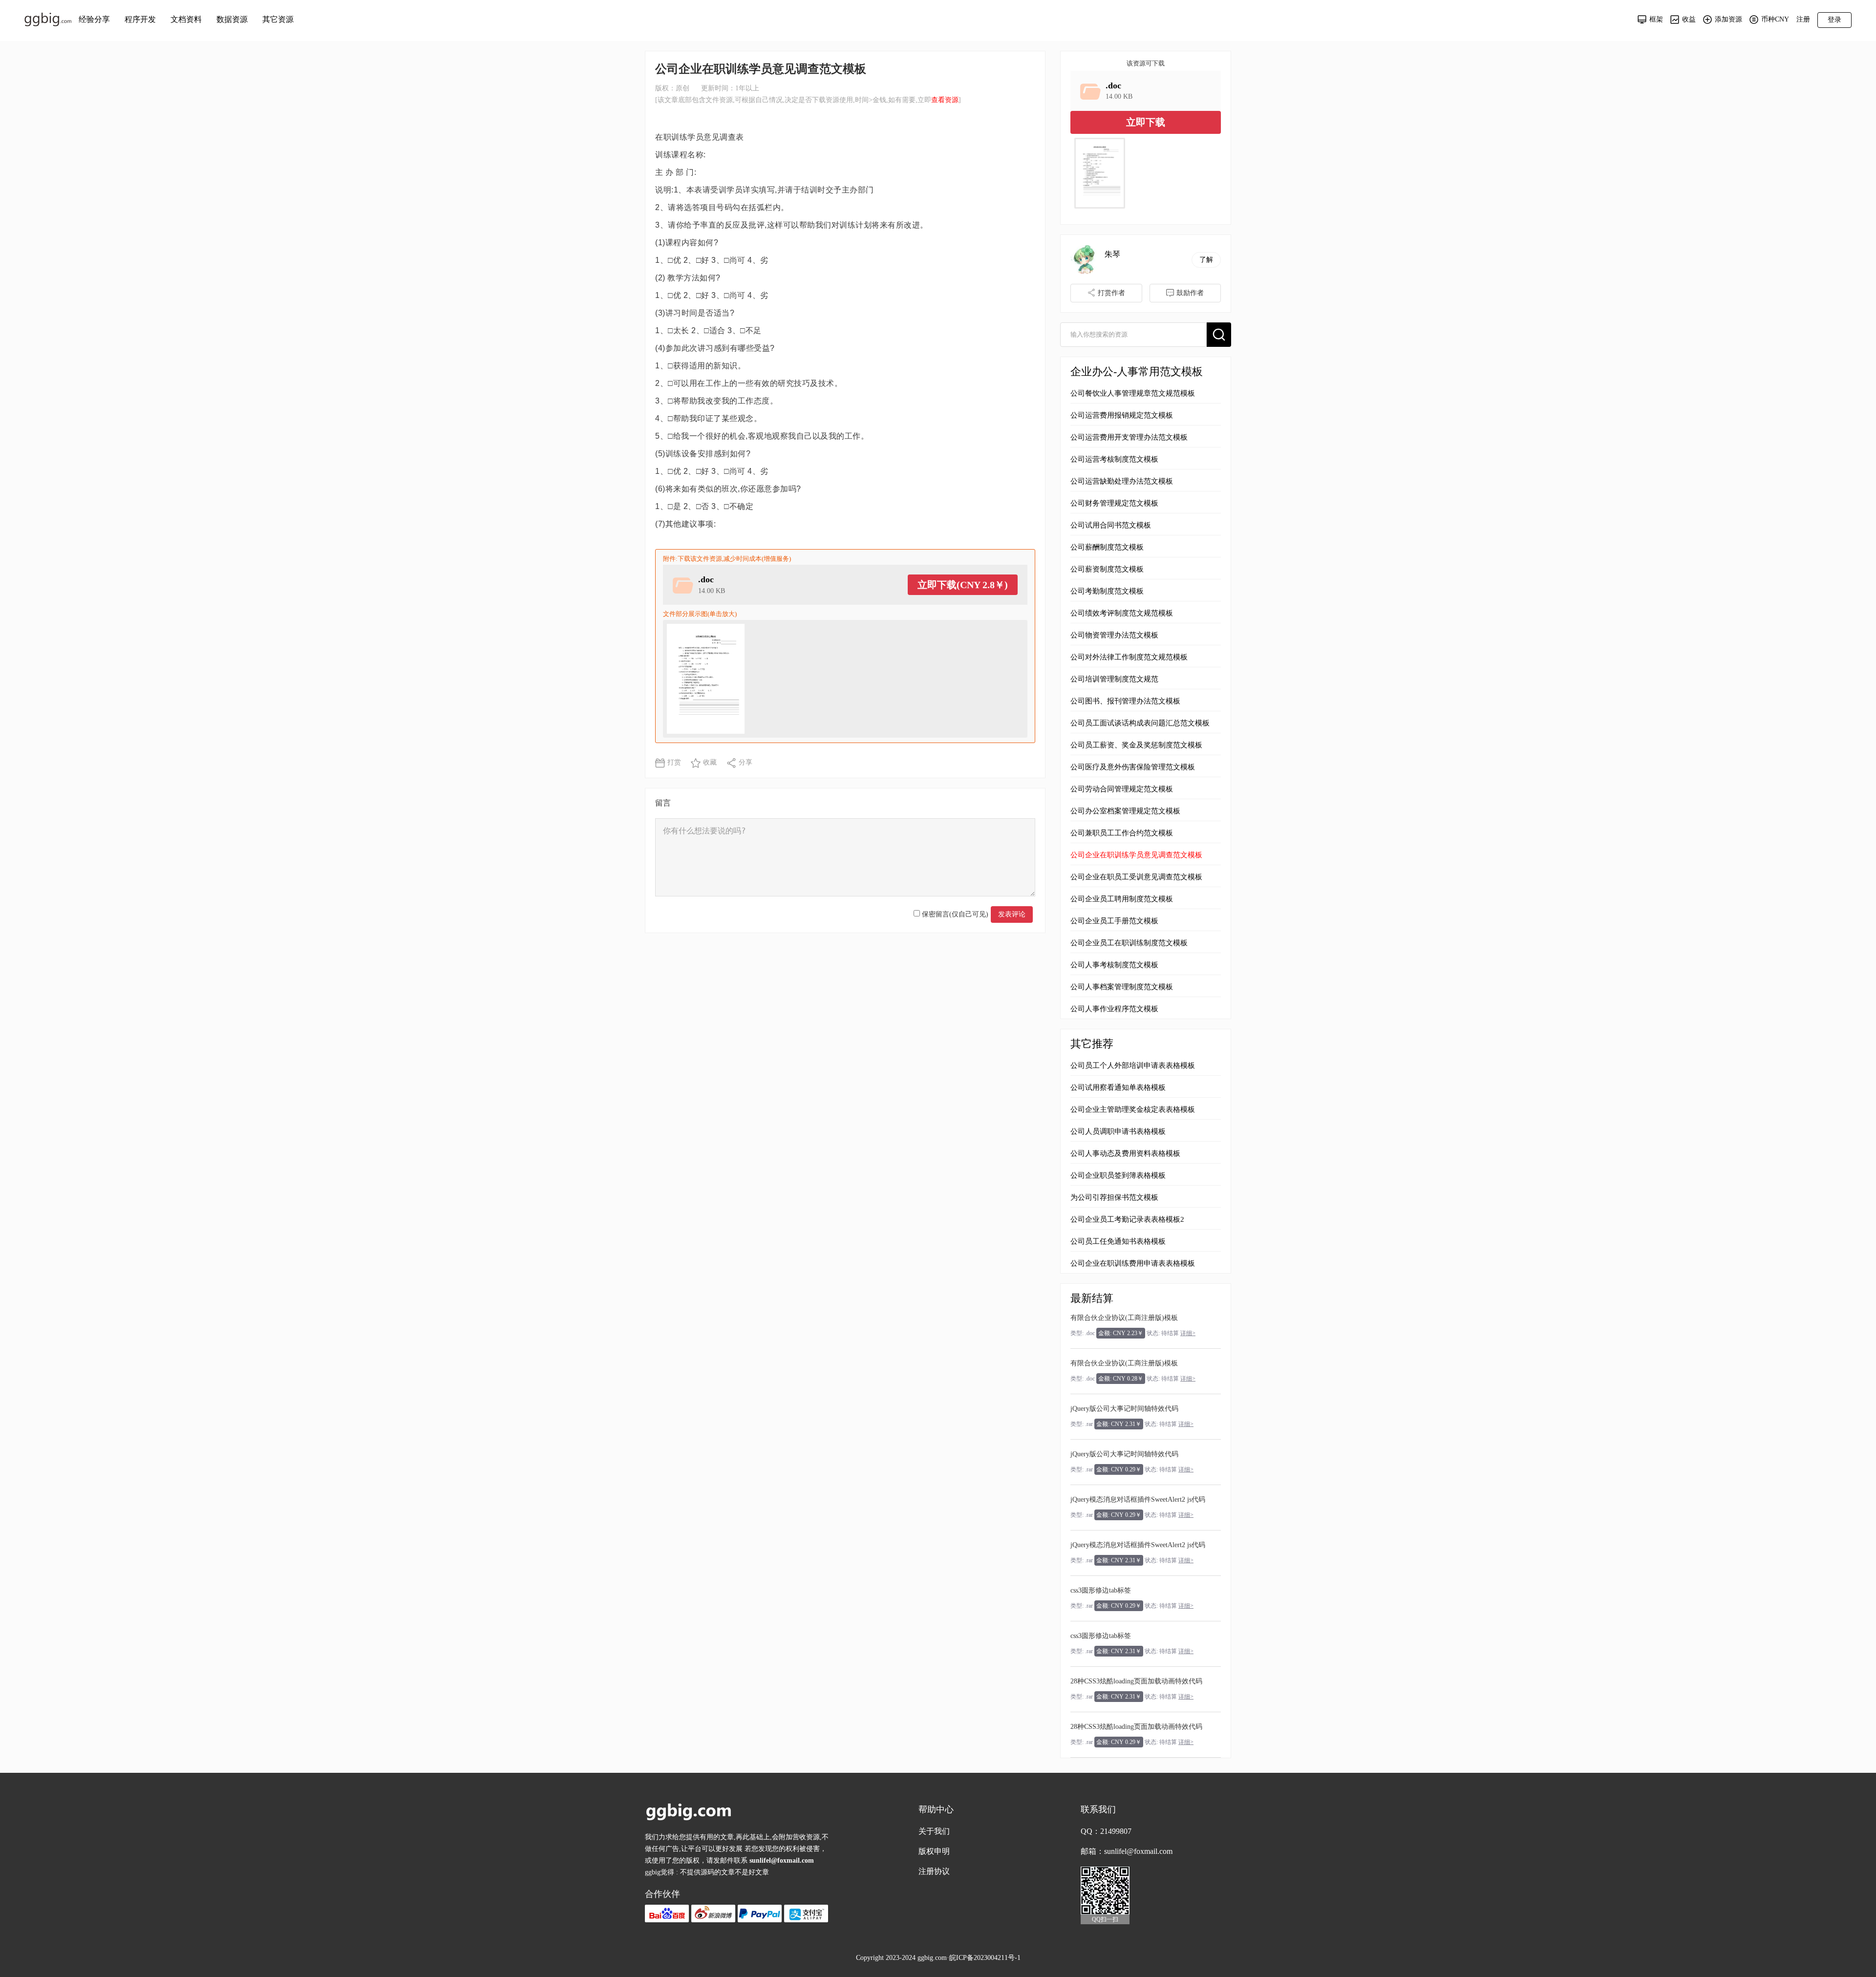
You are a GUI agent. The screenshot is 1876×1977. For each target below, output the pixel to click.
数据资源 (232, 19)
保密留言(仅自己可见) (954, 914)
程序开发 (140, 19)
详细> (1188, 1333)
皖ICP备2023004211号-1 (985, 1958)
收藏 (710, 762)
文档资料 (186, 19)
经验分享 (94, 19)
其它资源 (278, 19)
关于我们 (934, 1831)
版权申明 (934, 1851)
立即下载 (1146, 122)
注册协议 (934, 1871)
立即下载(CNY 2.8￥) (963, 585)
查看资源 (945, 100)
